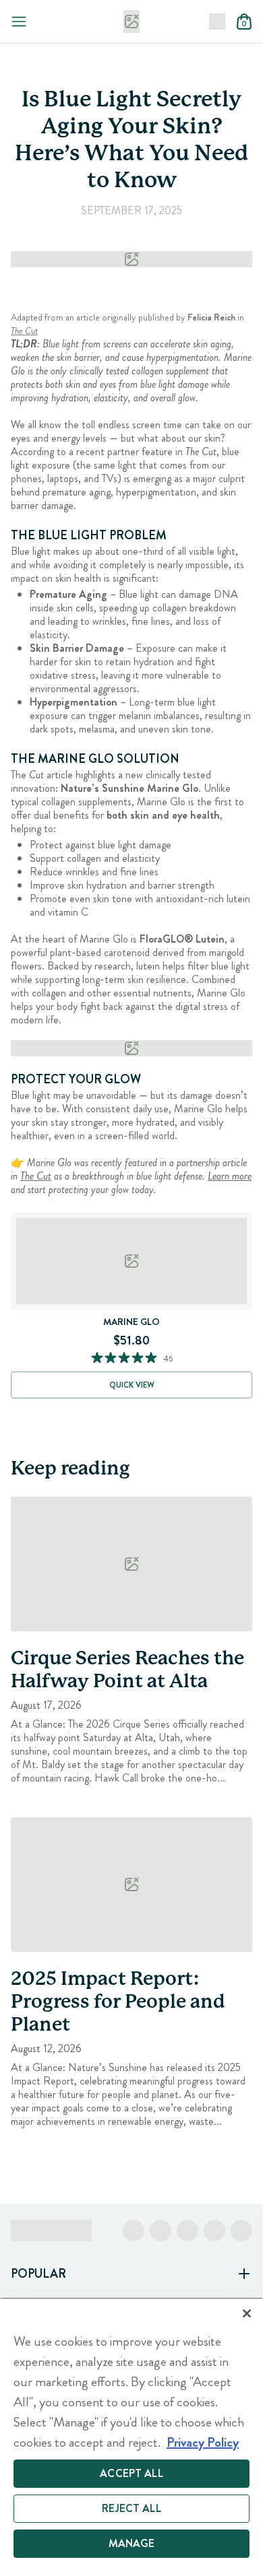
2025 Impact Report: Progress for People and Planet (118, 2002)
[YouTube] (241, 2231)
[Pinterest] (214, 2231)
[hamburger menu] (19, 22)
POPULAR (38, 2274)
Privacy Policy (203, 2442)
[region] (131, 2437)
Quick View (132, 1385)
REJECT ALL (131, 2508)
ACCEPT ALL (131, 2473)
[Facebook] (134, 2231)
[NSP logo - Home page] (131, 22)
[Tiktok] (187, 2231)
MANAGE (132, 2543)
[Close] (247, 2313)
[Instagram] (160, 2231)
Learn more (230, 1176)
